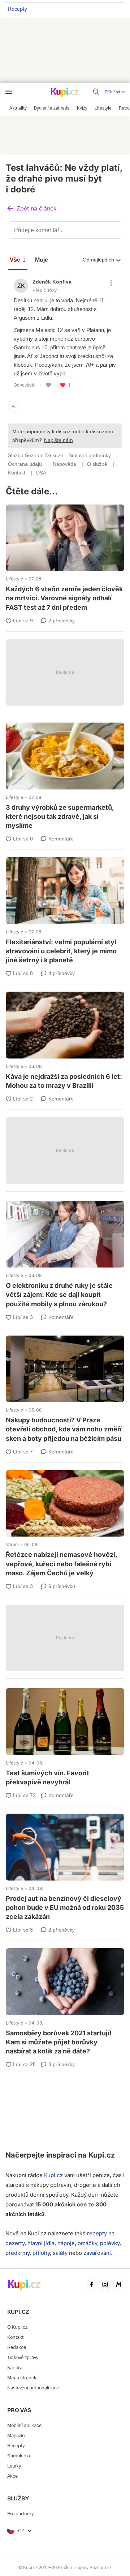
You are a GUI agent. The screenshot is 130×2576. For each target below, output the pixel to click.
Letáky (14, 2466)
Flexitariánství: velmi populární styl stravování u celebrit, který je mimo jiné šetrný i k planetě (65, 912)
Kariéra (15, 2368)
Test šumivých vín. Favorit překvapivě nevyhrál (65, 1738)
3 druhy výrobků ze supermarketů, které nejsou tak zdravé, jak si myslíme (65, 777)
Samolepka (19, 2456)
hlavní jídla (41, 2243)
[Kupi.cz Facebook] (92, 2285)
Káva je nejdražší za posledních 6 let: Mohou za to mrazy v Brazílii (65, 1042)
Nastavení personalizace (33, 2388)
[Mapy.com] (119, 2285)
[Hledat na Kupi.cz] (97, 92)
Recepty (18, 9)
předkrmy (18, 2253)
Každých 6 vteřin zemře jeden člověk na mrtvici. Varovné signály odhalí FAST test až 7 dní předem (65, 559)
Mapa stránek (22, 2378)
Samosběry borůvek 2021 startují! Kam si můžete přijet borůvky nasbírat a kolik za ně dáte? (65, 2003)
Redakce (17, 2347)
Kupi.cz (102, 2155)
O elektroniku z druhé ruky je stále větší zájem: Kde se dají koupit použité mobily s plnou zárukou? (65, 1255)
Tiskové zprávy (23, 2357)
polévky (110, 2243)
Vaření (12, 1544)
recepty (97, 2233)
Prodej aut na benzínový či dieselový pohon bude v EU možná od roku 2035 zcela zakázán (65, 1868)
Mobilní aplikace (24, 2425)
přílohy (41, 2253)
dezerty (15, 2243)
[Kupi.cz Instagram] (105, 2285)
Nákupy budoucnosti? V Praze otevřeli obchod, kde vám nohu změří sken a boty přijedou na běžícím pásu (65, 1390)
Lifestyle (14, 579)
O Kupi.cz (17, 2327)
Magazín (16, 2436)
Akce (12, 2476)
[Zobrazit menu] (9, 92)
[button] (31, 209)
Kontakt (15, 2337)
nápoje (66, 2243)
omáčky (87, 2243)
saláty (60, 2253)
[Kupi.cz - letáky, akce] (65, 93)
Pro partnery (20, 2514)
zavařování (97, 2253)
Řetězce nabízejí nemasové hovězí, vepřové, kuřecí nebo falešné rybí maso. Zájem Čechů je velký (65, 1525)
